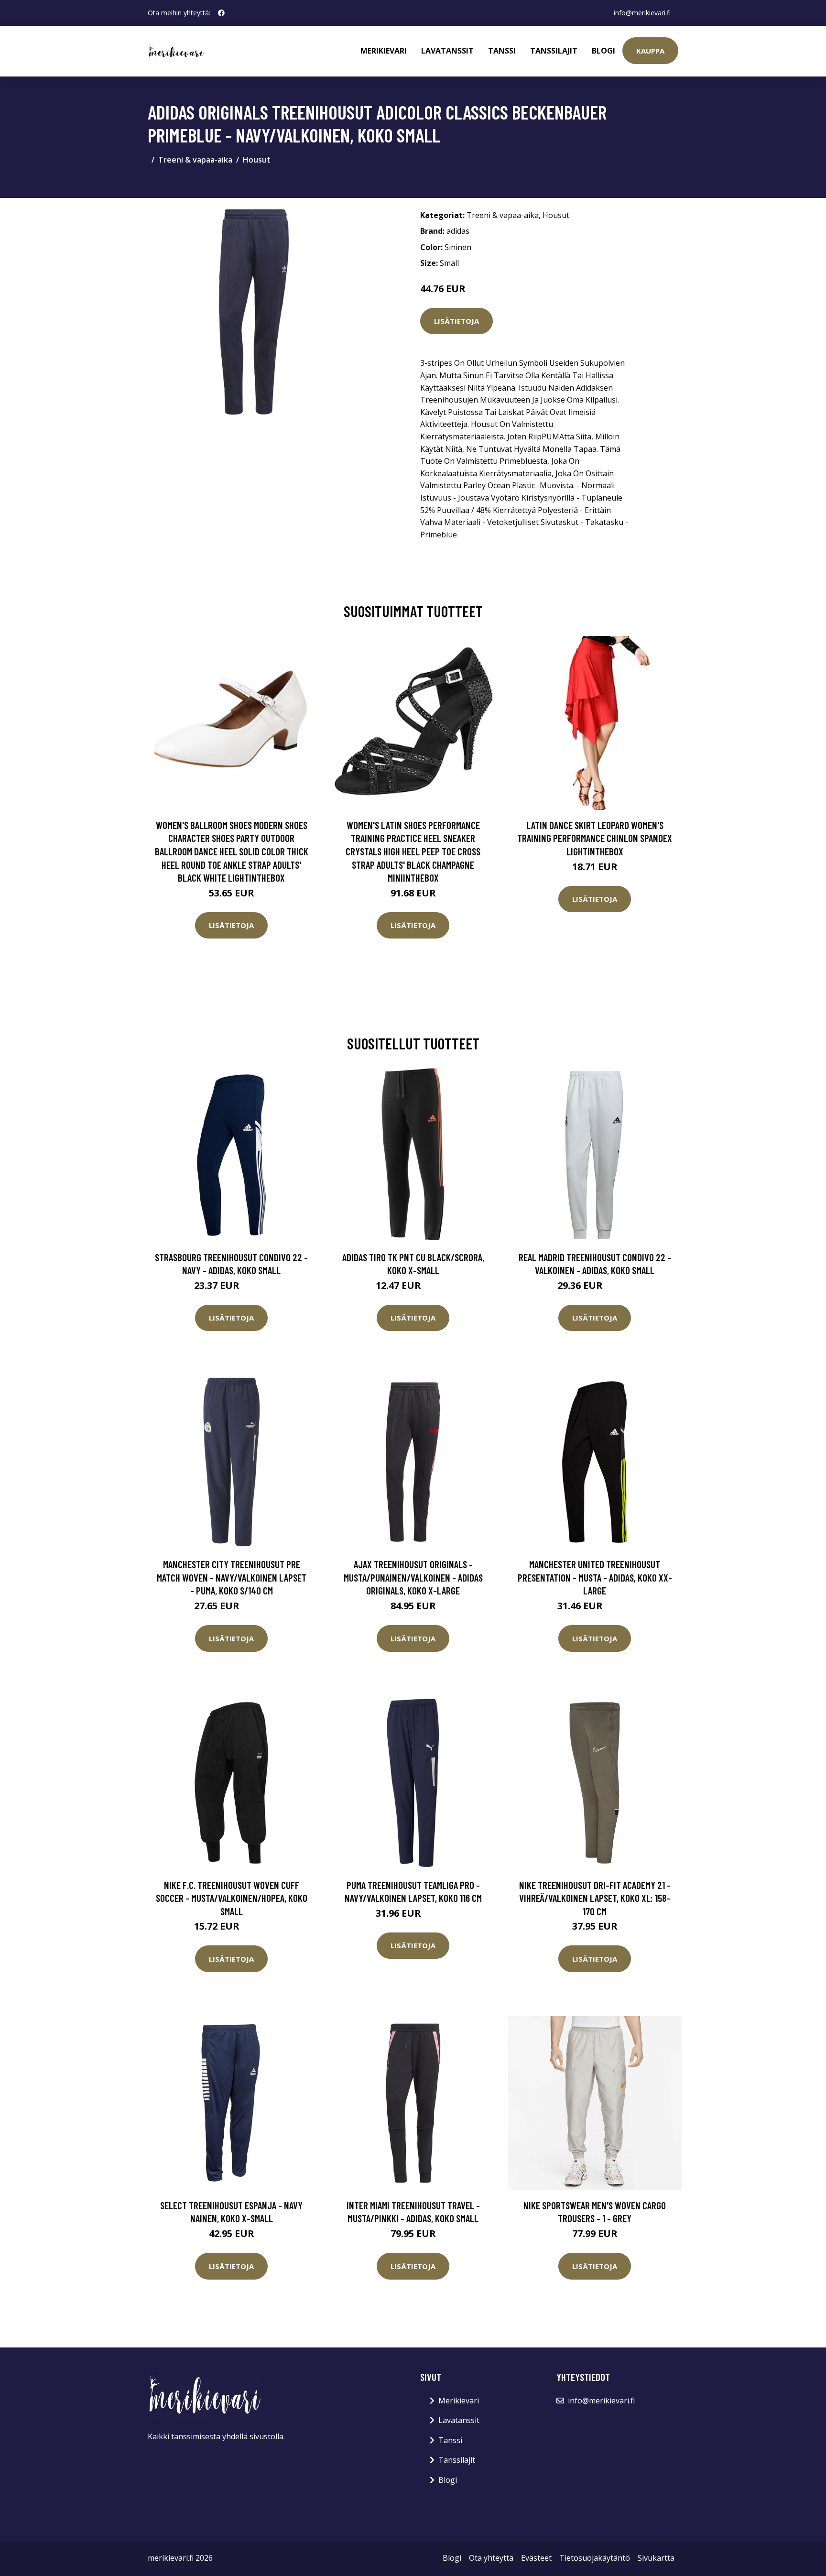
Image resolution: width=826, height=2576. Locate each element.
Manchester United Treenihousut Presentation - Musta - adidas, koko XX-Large (595, 1577)
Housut (257, 160)
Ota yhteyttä (491, 2558)
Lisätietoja (456, 321)
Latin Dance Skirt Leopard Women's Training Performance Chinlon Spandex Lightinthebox (595, 838)
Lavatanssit (447, 51)
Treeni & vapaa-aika (195, 160)
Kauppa (650, 51)
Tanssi (502, 51)
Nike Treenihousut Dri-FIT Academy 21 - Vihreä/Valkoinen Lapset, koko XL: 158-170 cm (595, 1898)
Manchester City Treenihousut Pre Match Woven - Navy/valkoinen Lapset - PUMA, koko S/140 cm (232, 1577)
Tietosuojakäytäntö (595, 2558)
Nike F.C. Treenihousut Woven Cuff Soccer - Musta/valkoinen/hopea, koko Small (232, 1898)
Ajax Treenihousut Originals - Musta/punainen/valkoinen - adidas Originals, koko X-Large (413, 1577)
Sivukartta (656, 2558)
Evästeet (536, 2558)
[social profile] (221, 13)
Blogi (603, 51)
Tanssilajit (554, 51)
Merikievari (384, 51)
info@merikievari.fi (642, 13)
